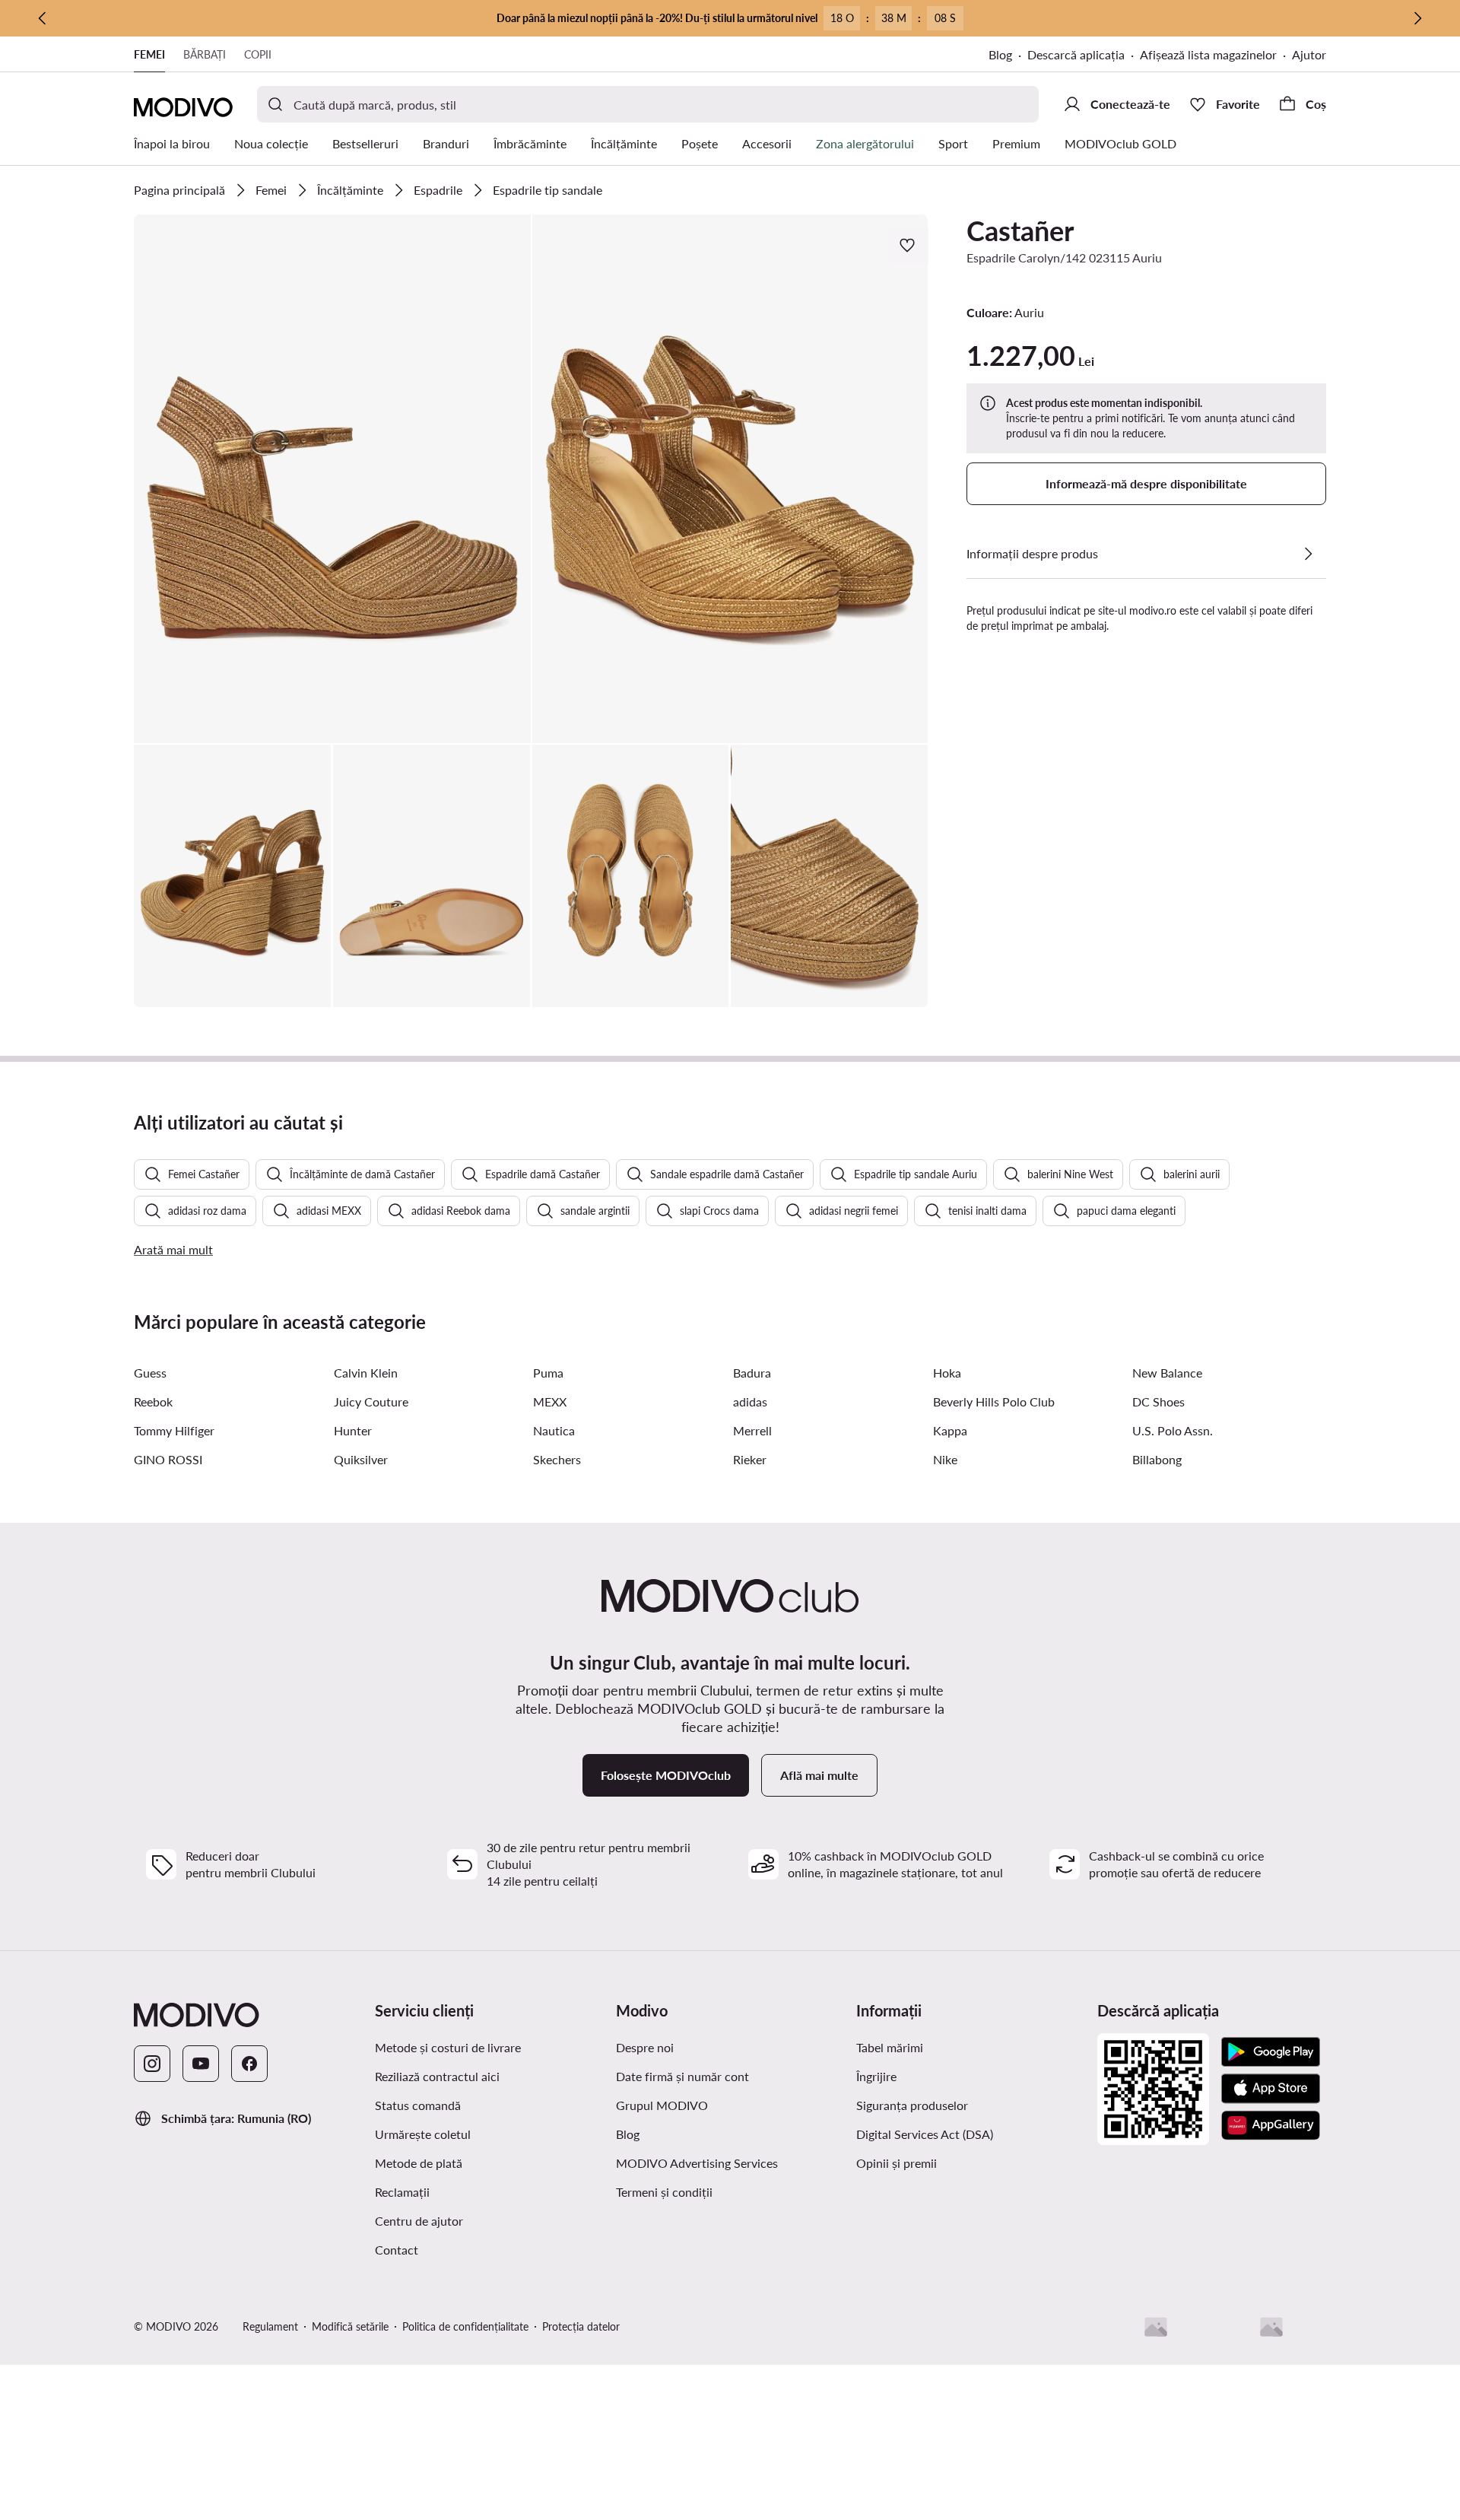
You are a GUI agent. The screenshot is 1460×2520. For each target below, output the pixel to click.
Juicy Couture (371, 1401)
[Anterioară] (43, 18)
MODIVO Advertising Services (697, 2163)
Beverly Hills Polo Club (994, 1401)
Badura (752, 1373)
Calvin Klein (366, 1373)
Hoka (947, 1373)
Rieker (750, 1459)
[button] (332, 479)
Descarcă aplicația (1076, 54)
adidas (750, 1401)
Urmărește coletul (423, 2134)
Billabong (1157, 1459)
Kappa (950, 1430)
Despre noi (645, 2047)
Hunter (353, 1430)
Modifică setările (350, 2326)
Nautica (554, 1430)
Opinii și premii (897, 2163)
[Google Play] (1271, 2052)
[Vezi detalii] (1308, 554)
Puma (548, 1373)
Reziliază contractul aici (437, 2076)
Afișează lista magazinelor (1208, 54)
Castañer (1020, 230)
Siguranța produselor (912, 2105)
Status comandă (418, 2105)
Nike (945, 1459)
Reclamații (402, 2192)
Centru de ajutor (419, 2221)
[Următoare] (1417, 18)
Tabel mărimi (890, 2047)
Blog (1000, 54)
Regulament (270, 2326)
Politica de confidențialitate (465, 2326)
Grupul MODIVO (662, 2105)
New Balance (1167, 1373)
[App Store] (1271, 2089)
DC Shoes (1158, 1401)
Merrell (752, 1430)
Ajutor (1309, 54)
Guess (150, 1373)
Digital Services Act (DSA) (925, 2134)
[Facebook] (249, 2064)
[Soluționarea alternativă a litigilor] (1156, 2327)
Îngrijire (876, 2076)
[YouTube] (201, 2064)
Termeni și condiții (664, 2192)
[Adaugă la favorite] (909, 245)
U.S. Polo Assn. (1173, 1430)
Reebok (153, 1401)
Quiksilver (361, 1459)
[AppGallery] (1271, 2125)
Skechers (557, 1459)
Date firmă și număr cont (682, 2076)
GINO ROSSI (168, 1459)
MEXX (550, 1401)
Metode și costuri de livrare (448, 2047)
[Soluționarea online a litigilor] (1271, 2327)
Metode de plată (419, 2163)
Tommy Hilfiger (174, 1430)
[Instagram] (152, 2064)
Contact (397, 2250)
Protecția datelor (581, 2326)
